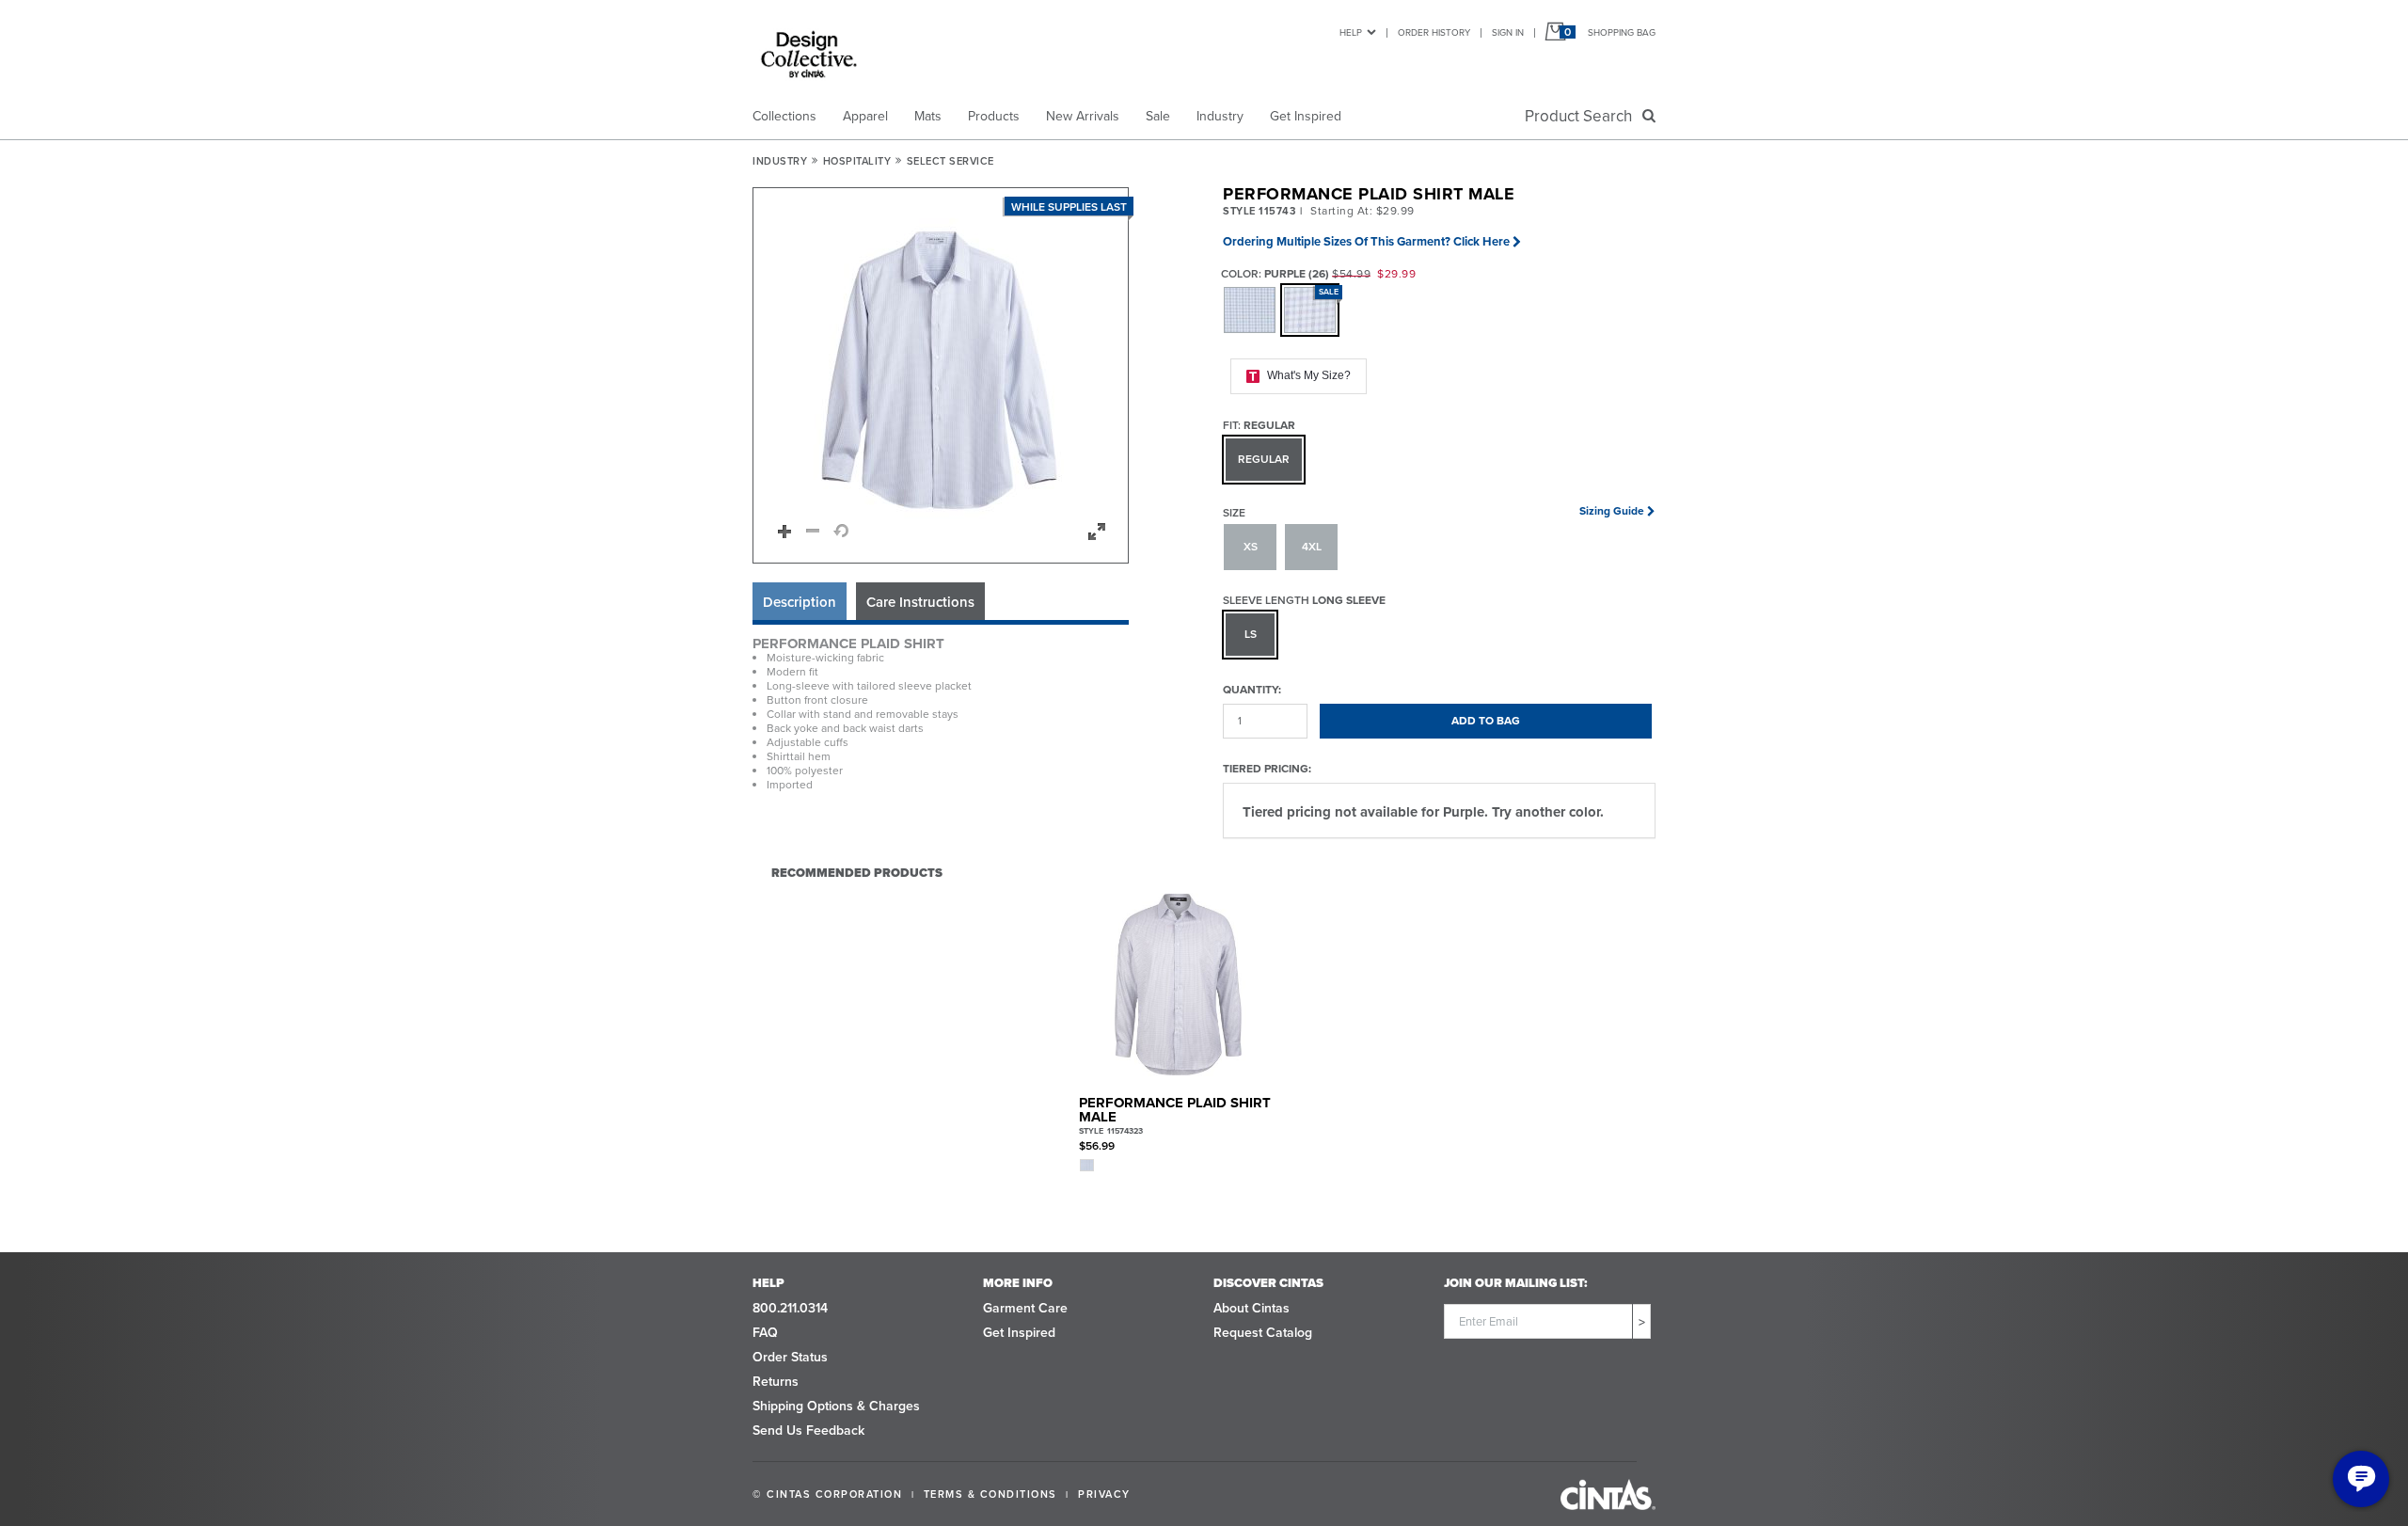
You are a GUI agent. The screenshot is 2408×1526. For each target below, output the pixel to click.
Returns (776, 1382)
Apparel (865, 116)
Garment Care (1025, 1308)
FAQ (765, 1333)
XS (1251, 547)
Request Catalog (1263, 1333)
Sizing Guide (1612, 511)
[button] (942, 376)
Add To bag (1486, 721)
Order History (1434, 32)
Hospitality (857, 161)
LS (1251, 634)
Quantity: (1252, 689)
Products (994, 116)
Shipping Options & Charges (836, 1406)
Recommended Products (857, 872)
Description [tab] (800, 602)
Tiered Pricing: (1267, 768)
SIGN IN (1508, 32)
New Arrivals (1083, 116)
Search (1582, 116)
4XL (1312, 547)
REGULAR (1264, 459)
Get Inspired (1306, 116)
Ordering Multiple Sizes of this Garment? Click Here (1366, 241)
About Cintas (1252, 1308)
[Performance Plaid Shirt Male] (1178, 985)
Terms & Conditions (990, 1494)
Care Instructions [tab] (920, 602)
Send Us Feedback (808, 1431)
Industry (1220, 116)
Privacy (1104, 1494)
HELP (1351, 32)
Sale (1158, 116)
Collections (784, 116)
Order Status (790, 1357)
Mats (928, 116)
